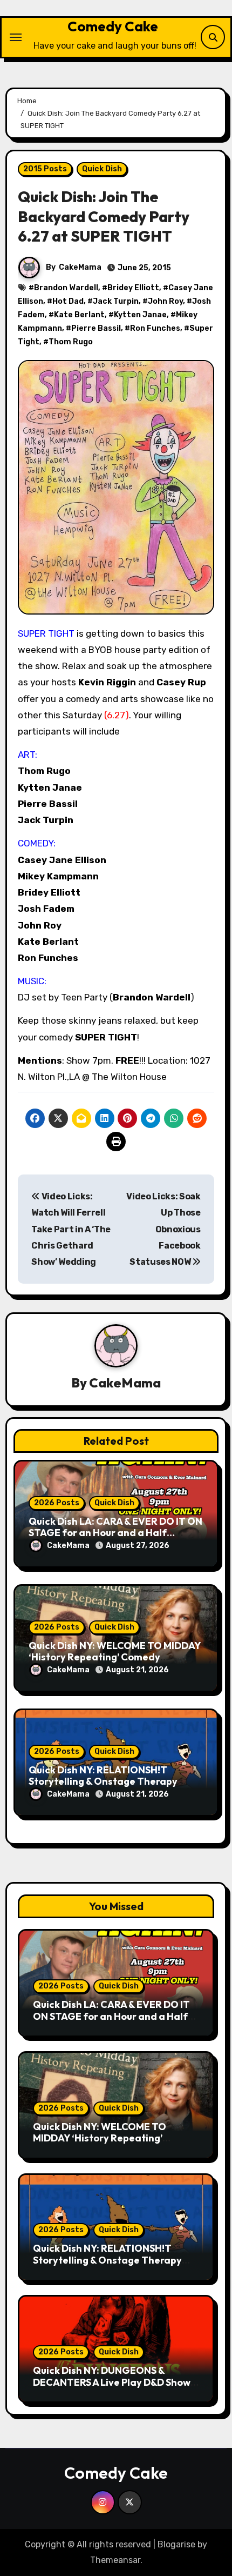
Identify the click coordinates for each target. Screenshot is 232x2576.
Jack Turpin (116, 301)
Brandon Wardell (66, 288)
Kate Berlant (79, 315)
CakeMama (80, 267)
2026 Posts (57, 1503)
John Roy (165, 301)
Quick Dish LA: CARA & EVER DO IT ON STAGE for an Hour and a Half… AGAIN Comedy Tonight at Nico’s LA (115, 1533)
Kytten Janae (140, 315)
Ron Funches (155, 328)
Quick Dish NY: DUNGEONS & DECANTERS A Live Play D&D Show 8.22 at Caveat (112, 2382)
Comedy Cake (113, 26)
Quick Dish (102, 169)
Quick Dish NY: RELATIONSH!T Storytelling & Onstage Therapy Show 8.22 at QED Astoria (103, 1781)
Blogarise (176, 2544)
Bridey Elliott (133, 288)
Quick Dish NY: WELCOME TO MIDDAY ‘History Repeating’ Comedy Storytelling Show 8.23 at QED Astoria (111, 2144)
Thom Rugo (71, 342)
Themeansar (115, 2560)
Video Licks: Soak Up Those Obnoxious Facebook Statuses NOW (163, 1229)
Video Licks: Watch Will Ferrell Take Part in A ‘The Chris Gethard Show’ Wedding (71, 1229)
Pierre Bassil (96, 328)
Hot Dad (68, 301)
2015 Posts (45, 169)
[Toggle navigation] (16, 37)
